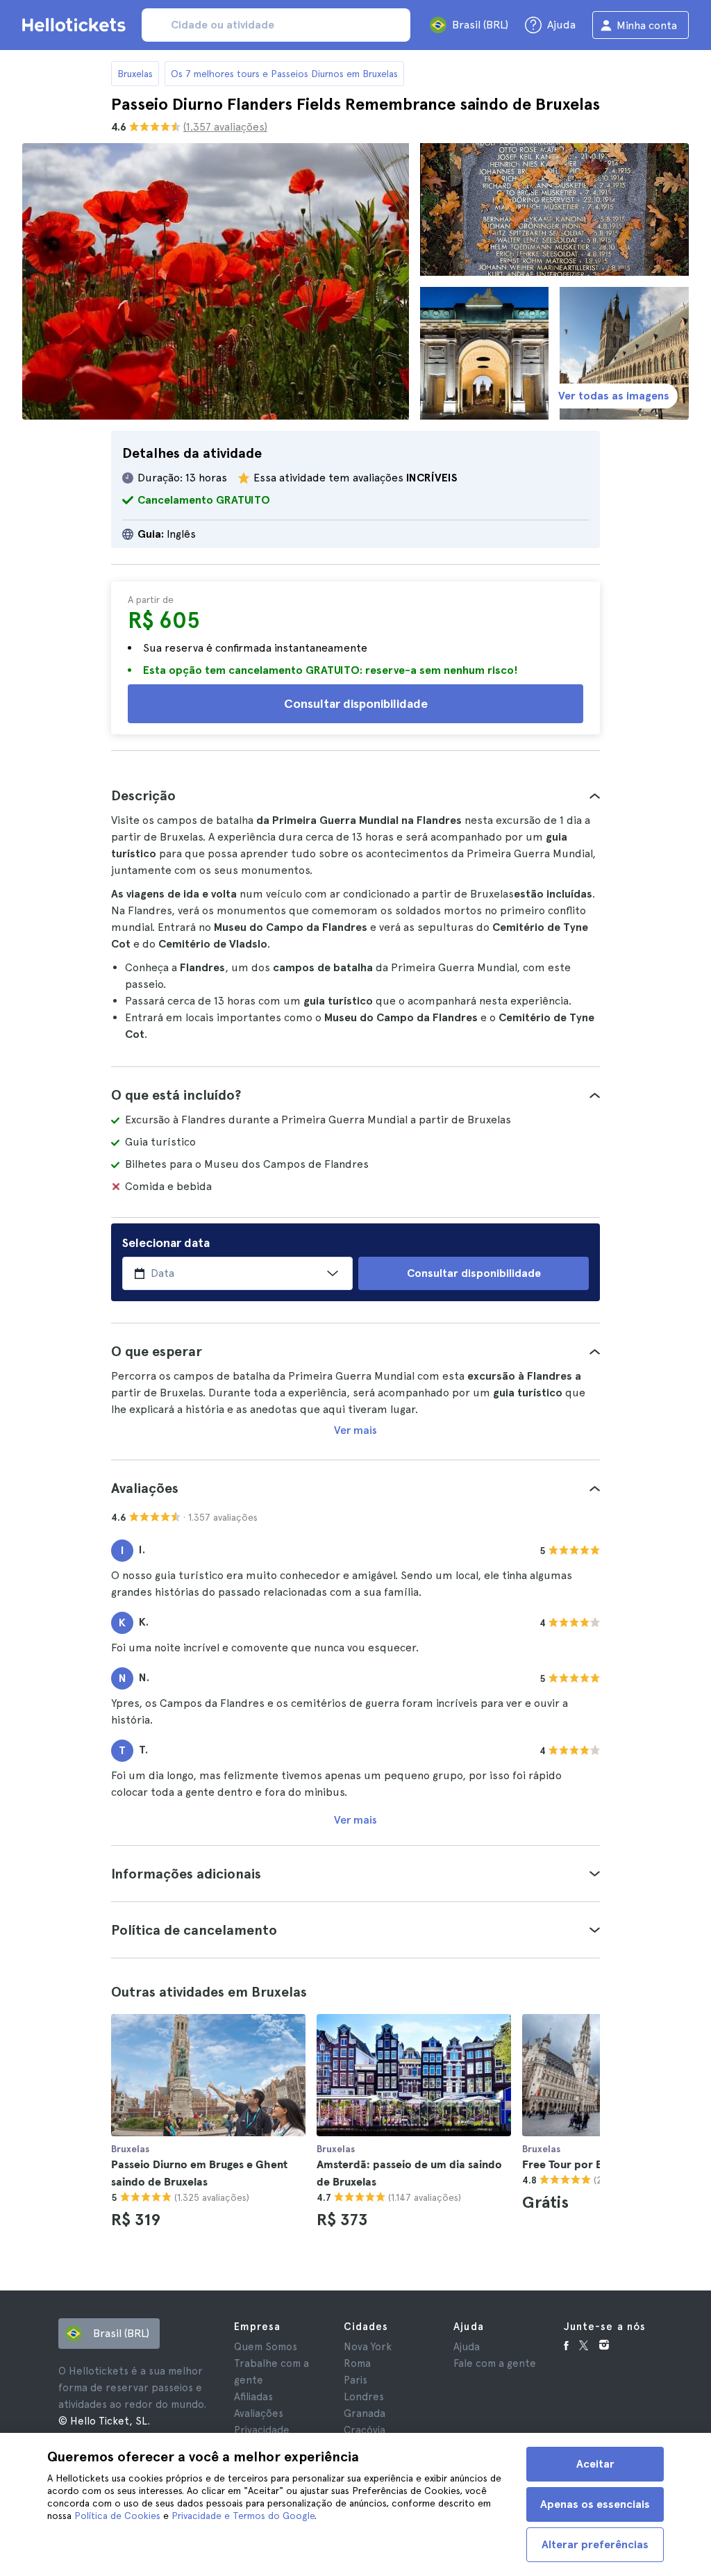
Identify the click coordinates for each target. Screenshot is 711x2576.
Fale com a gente (495, 2363)
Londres (364, 2397)
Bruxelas (135, 74)
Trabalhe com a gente (271, 2372)
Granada (365, 2413)
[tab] (355, 795)
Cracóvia (365, 2430)
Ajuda (467, 2347)
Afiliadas (253, 2397)
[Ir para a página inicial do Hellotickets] (76, 25)
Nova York (368, 2347)
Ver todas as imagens (614, 396)
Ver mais (355, 1430)
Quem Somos (266, 2347)
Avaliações (259, 2413)
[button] (355, 795)
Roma (357, 2363)
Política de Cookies (117, 2516)
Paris (355, 2380)
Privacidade (262, 2430)
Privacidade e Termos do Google (243, 2516)
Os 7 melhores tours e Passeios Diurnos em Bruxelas (284, 74)
